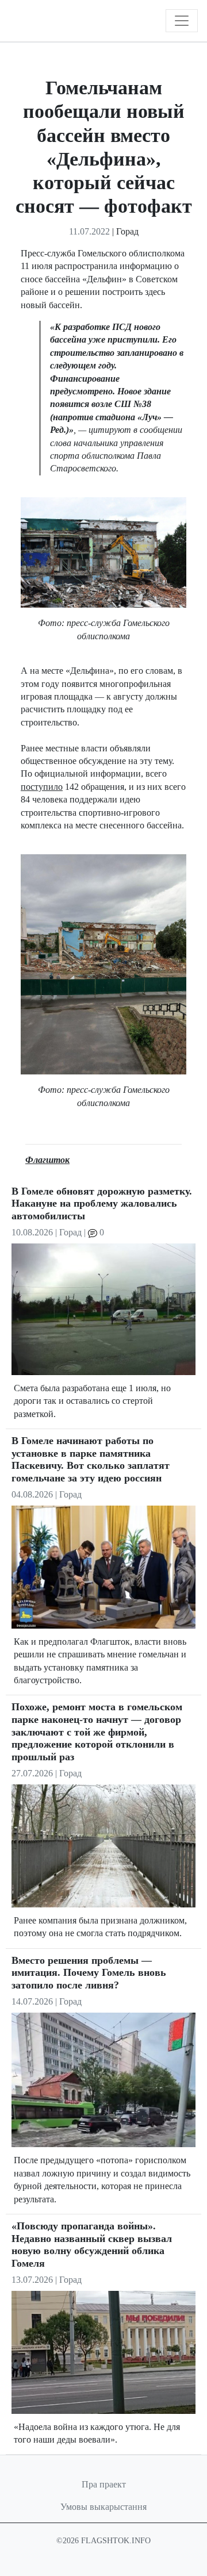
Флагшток (47, 1160)
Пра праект (104, 2484)
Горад (127, 231)
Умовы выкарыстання (103, 2507)
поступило (42, 787)
